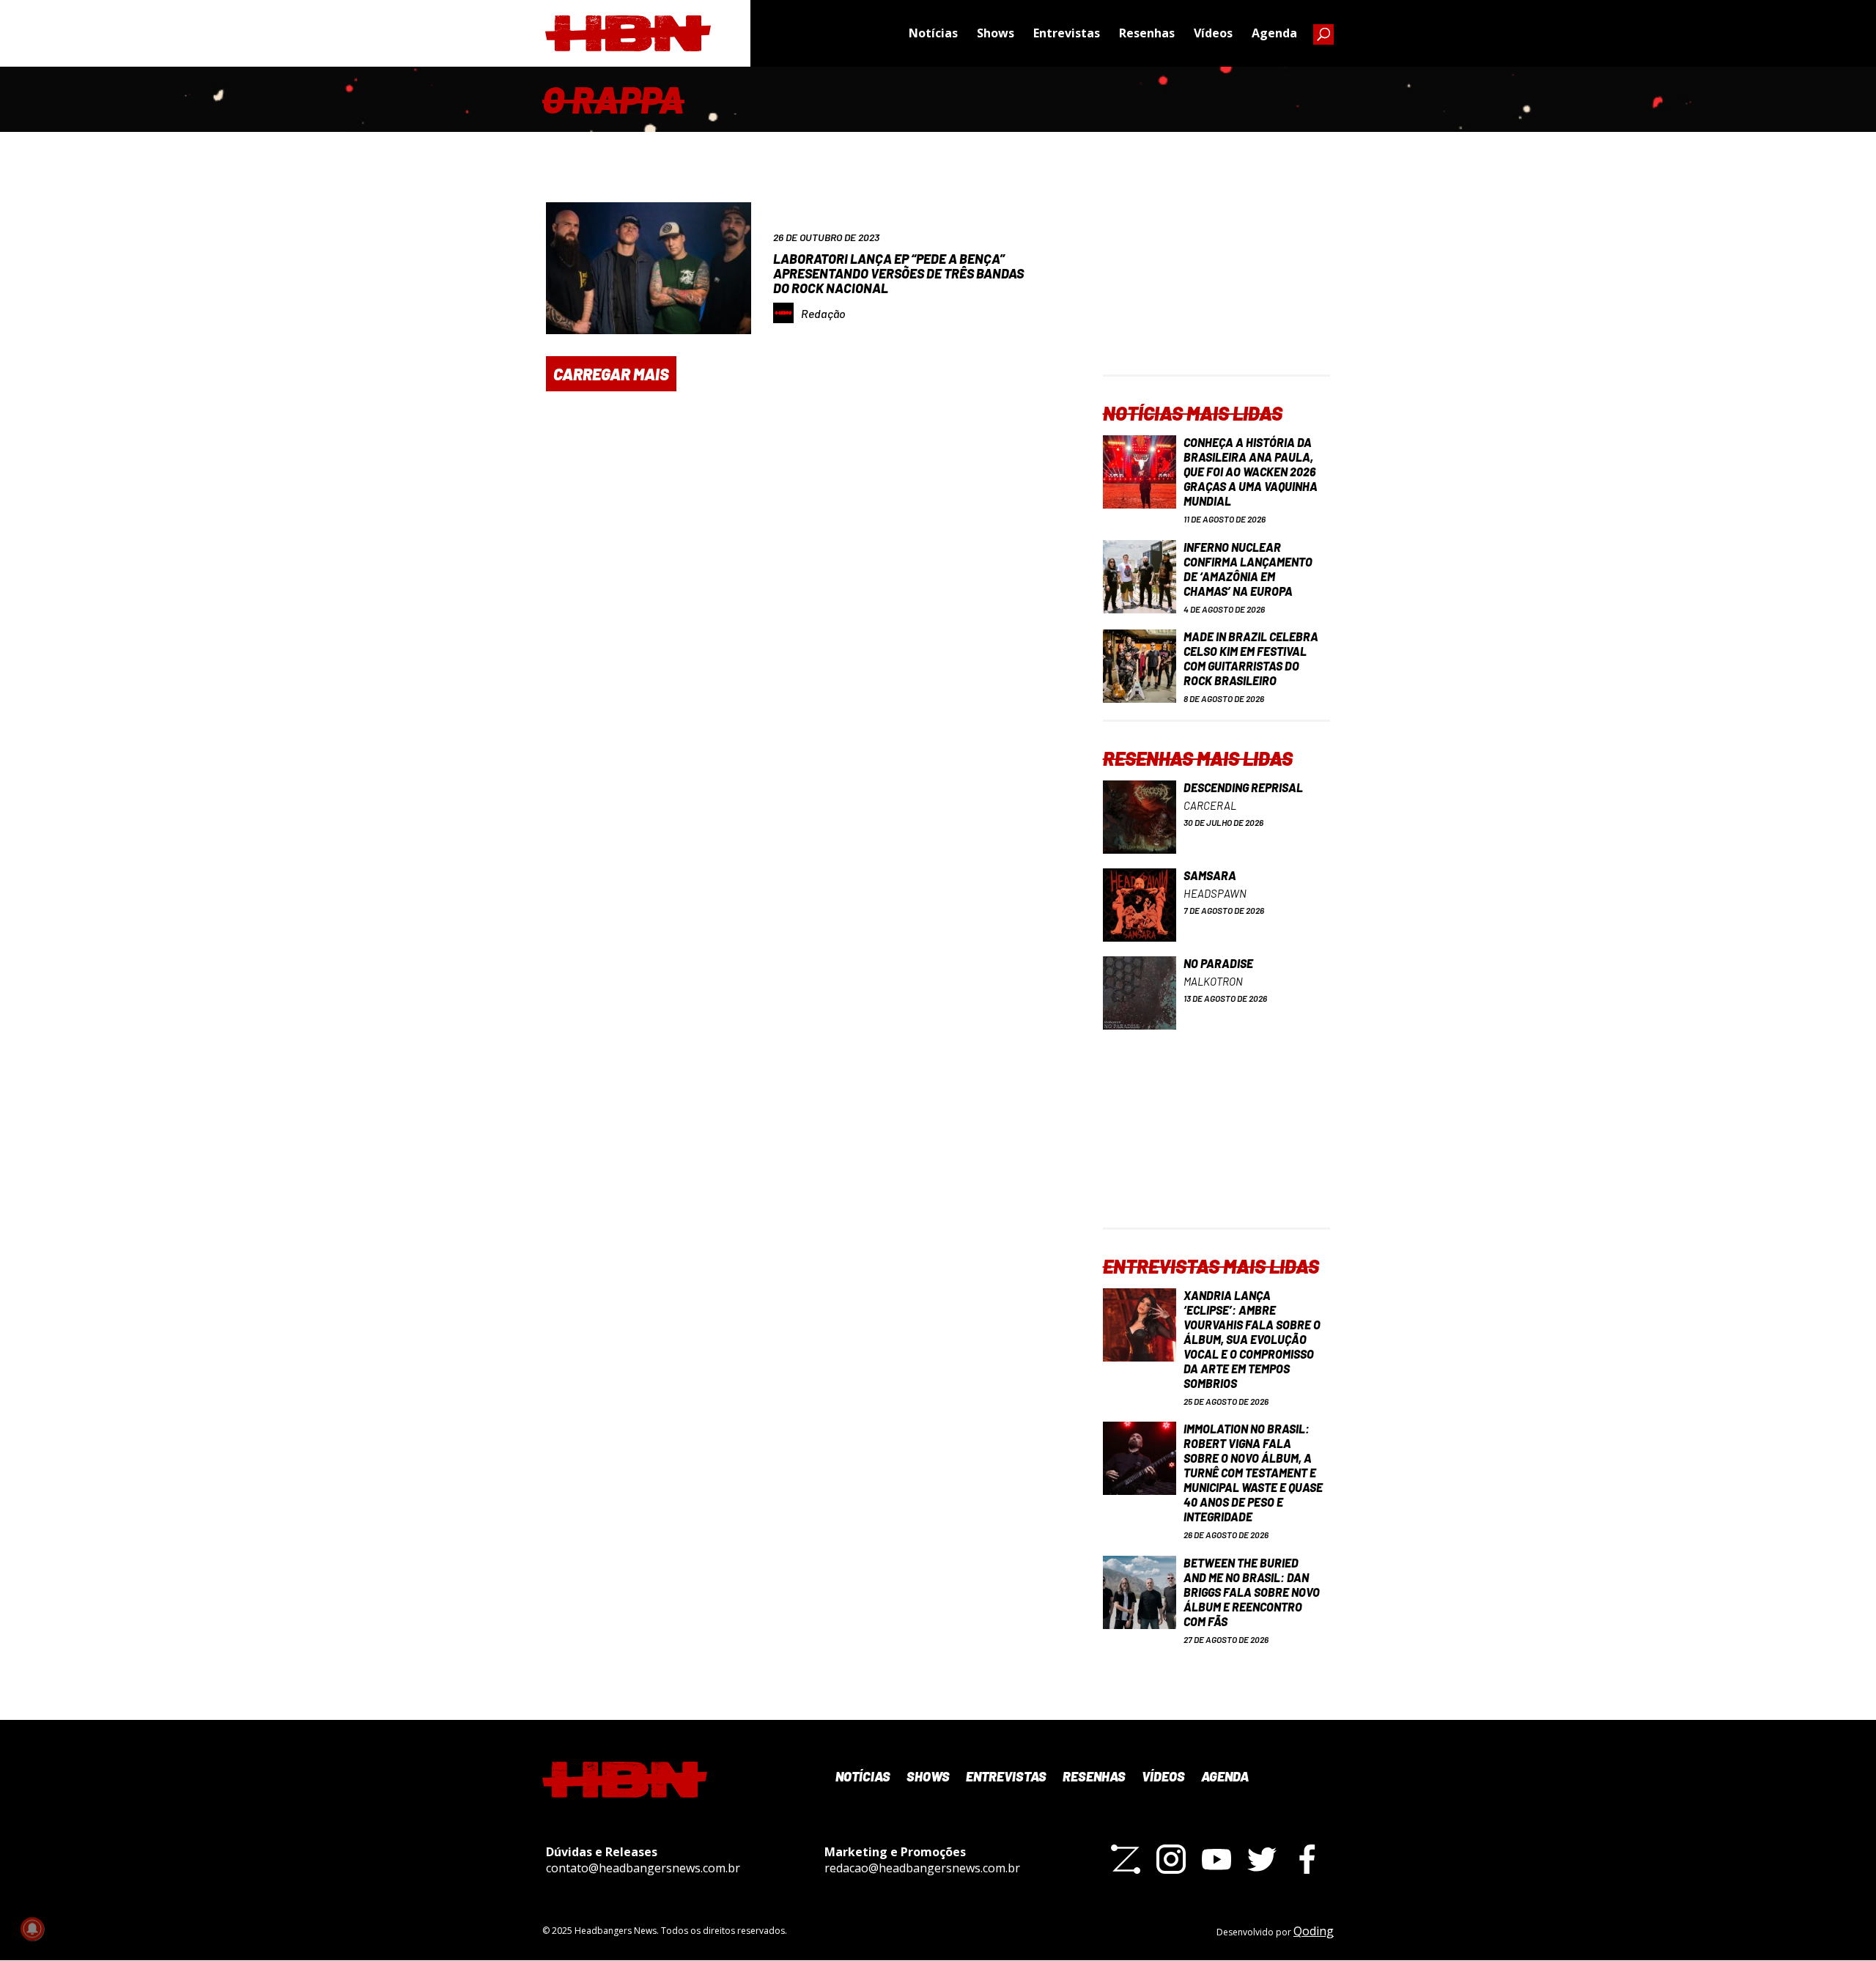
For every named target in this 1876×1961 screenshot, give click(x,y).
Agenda (1274, 33)
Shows (996, 33)
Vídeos (1213, 33)
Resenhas (1147, 33)
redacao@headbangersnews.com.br (922, 1868)
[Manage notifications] (32, 1929)
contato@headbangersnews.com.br (643, 1868)
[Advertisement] (1216, 283)
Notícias (933, 33)
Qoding (1314, 1931)
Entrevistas (1067, 33)
